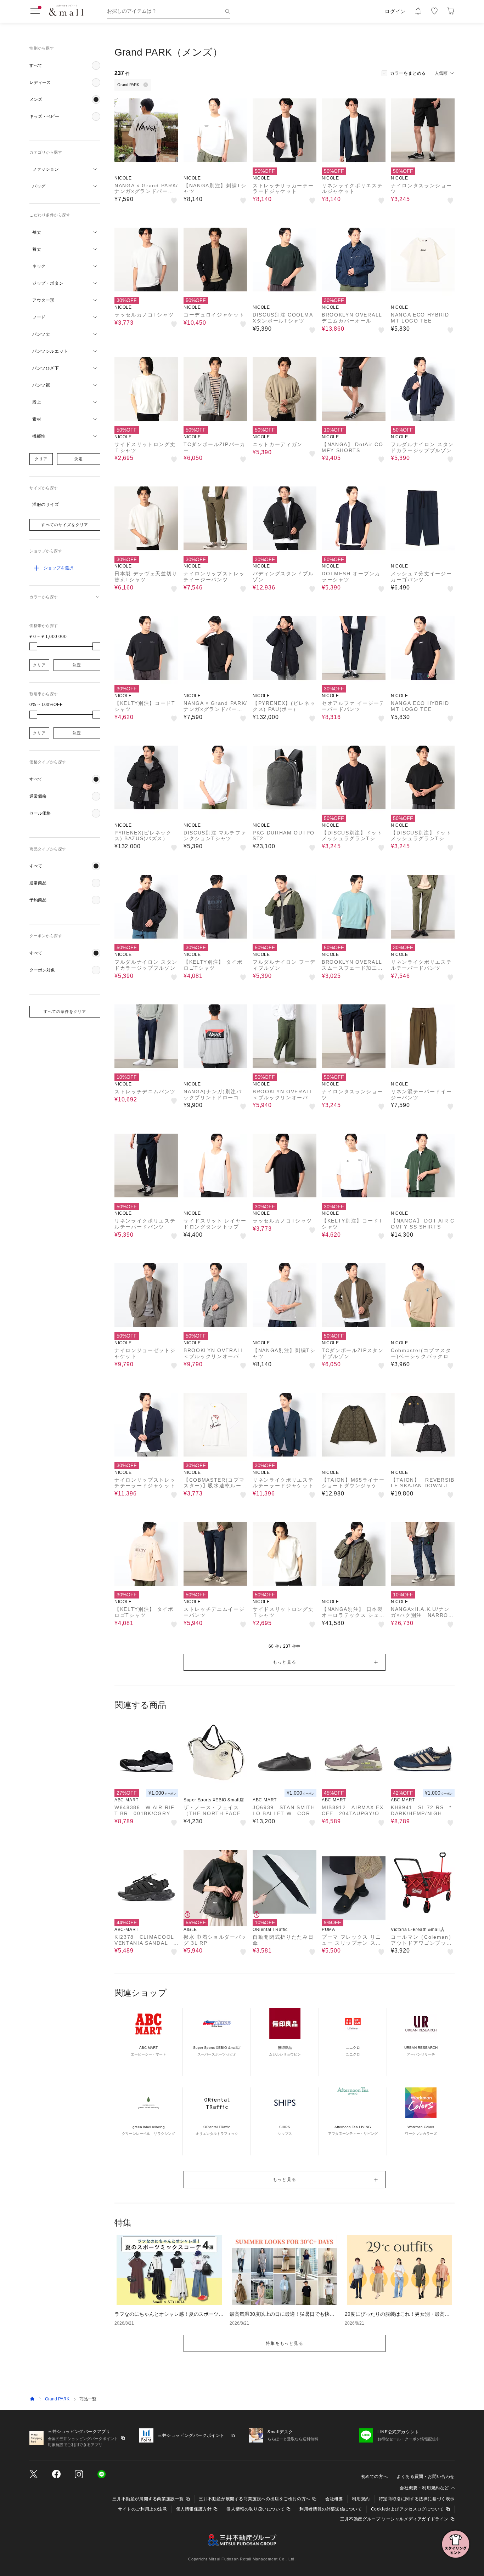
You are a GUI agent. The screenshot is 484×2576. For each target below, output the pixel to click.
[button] (65, 65)
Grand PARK (57, 2399)
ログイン (395, 11)
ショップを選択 (58, 568)
